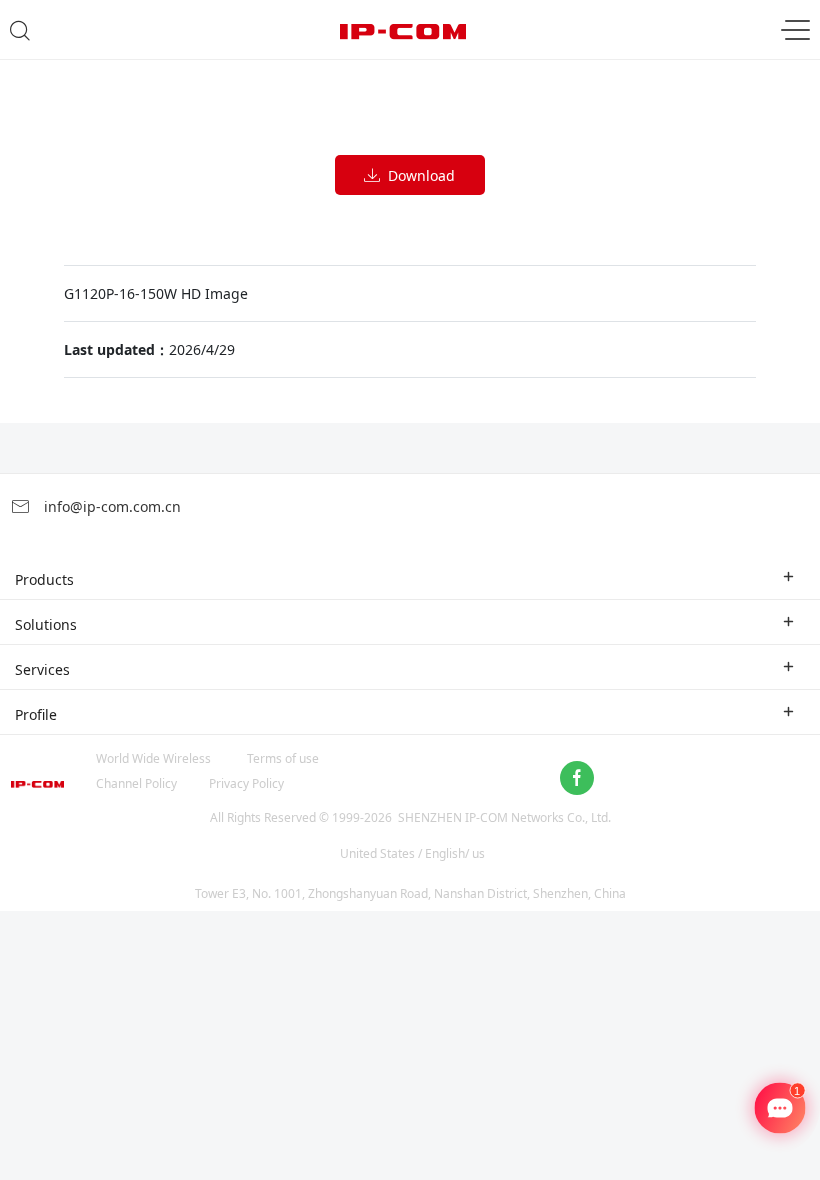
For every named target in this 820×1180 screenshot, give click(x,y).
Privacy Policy (246, 783)
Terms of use (283, 758)
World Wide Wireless (153, 758)
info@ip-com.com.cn (110, 506)
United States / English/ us (412, 853)
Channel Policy (136, 783)
